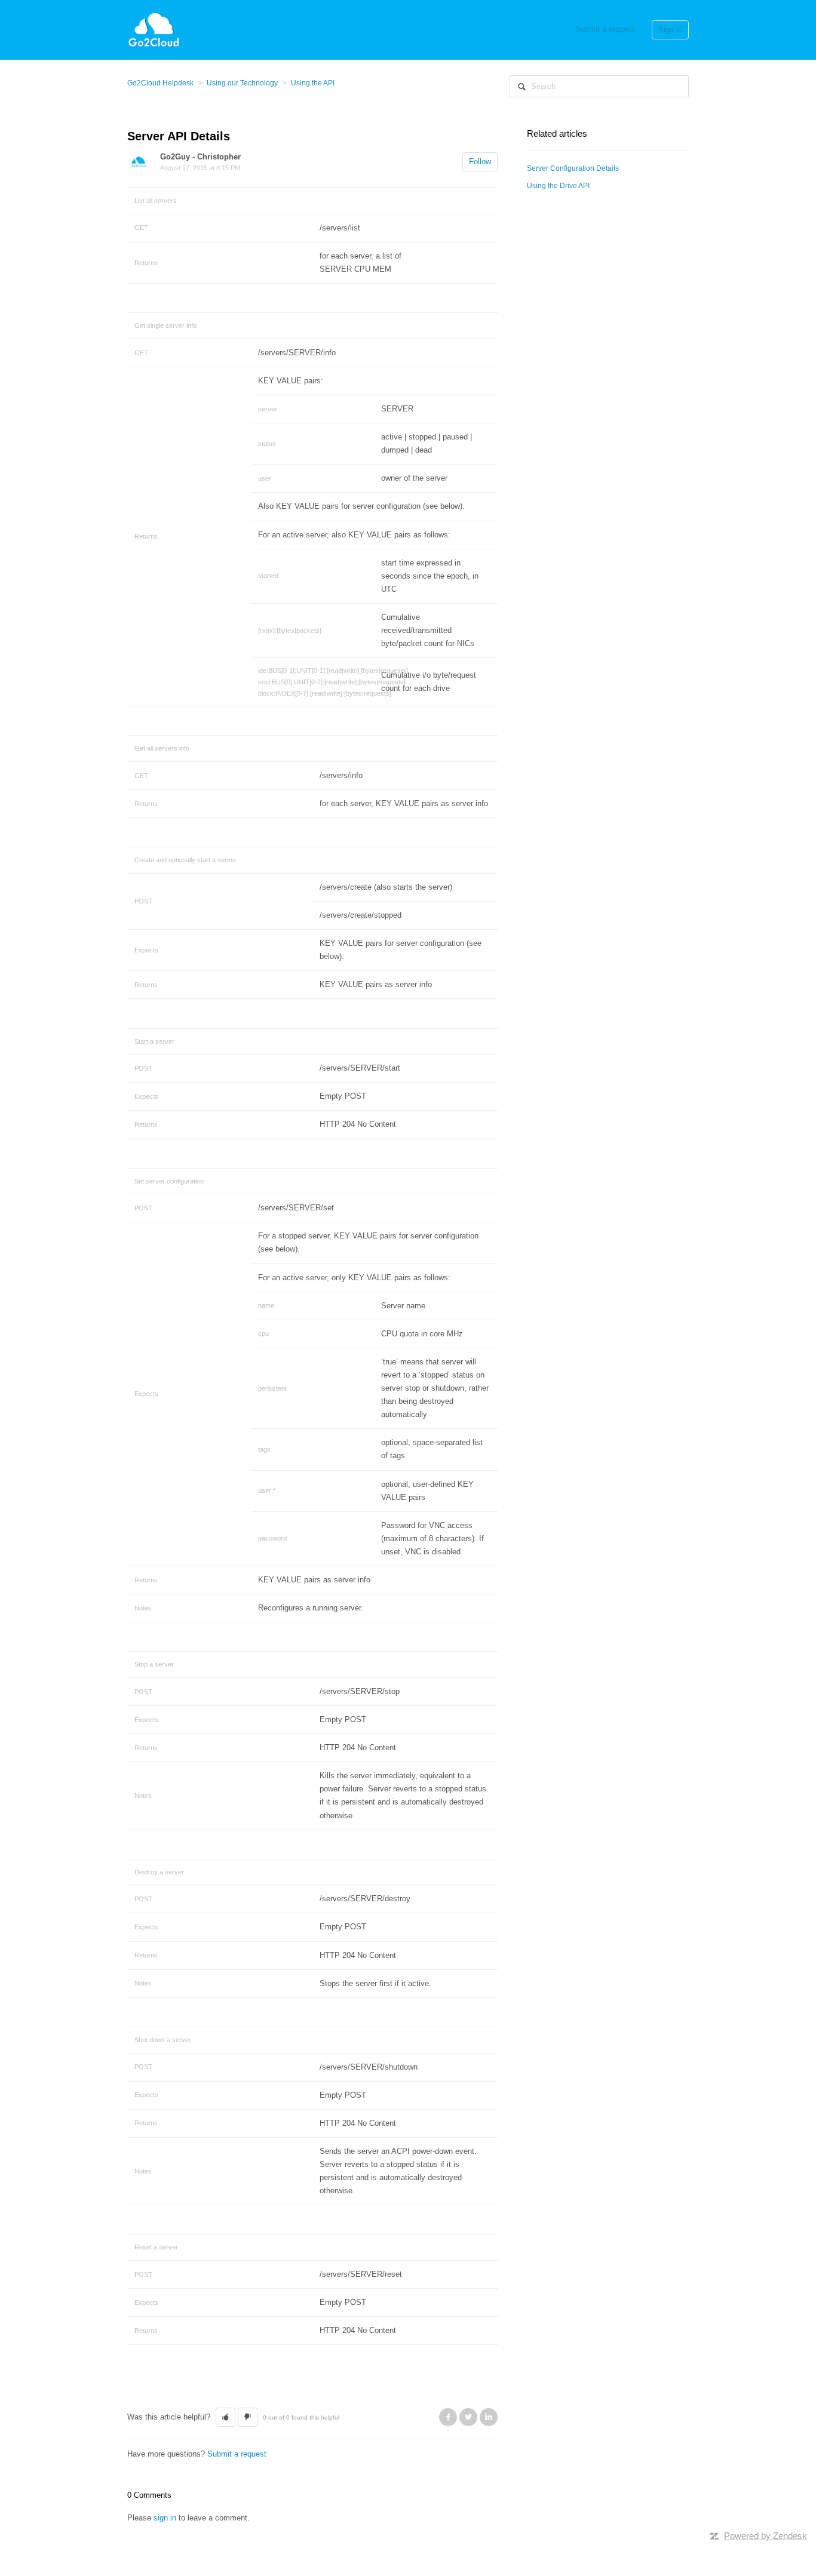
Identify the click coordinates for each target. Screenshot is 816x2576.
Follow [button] (480, 162)
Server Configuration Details (573, 168)
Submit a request (605, 29)
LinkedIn (489, 2417)
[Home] (154, 29)
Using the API (313, 83)
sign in (165, 2518)
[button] (226, 2417)
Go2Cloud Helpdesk (160, 83)
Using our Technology (242, 83)
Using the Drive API (558, 186)
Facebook (448, 2417)
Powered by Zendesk (766, 2536)
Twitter (468, 2417)
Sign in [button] (670, 30)
